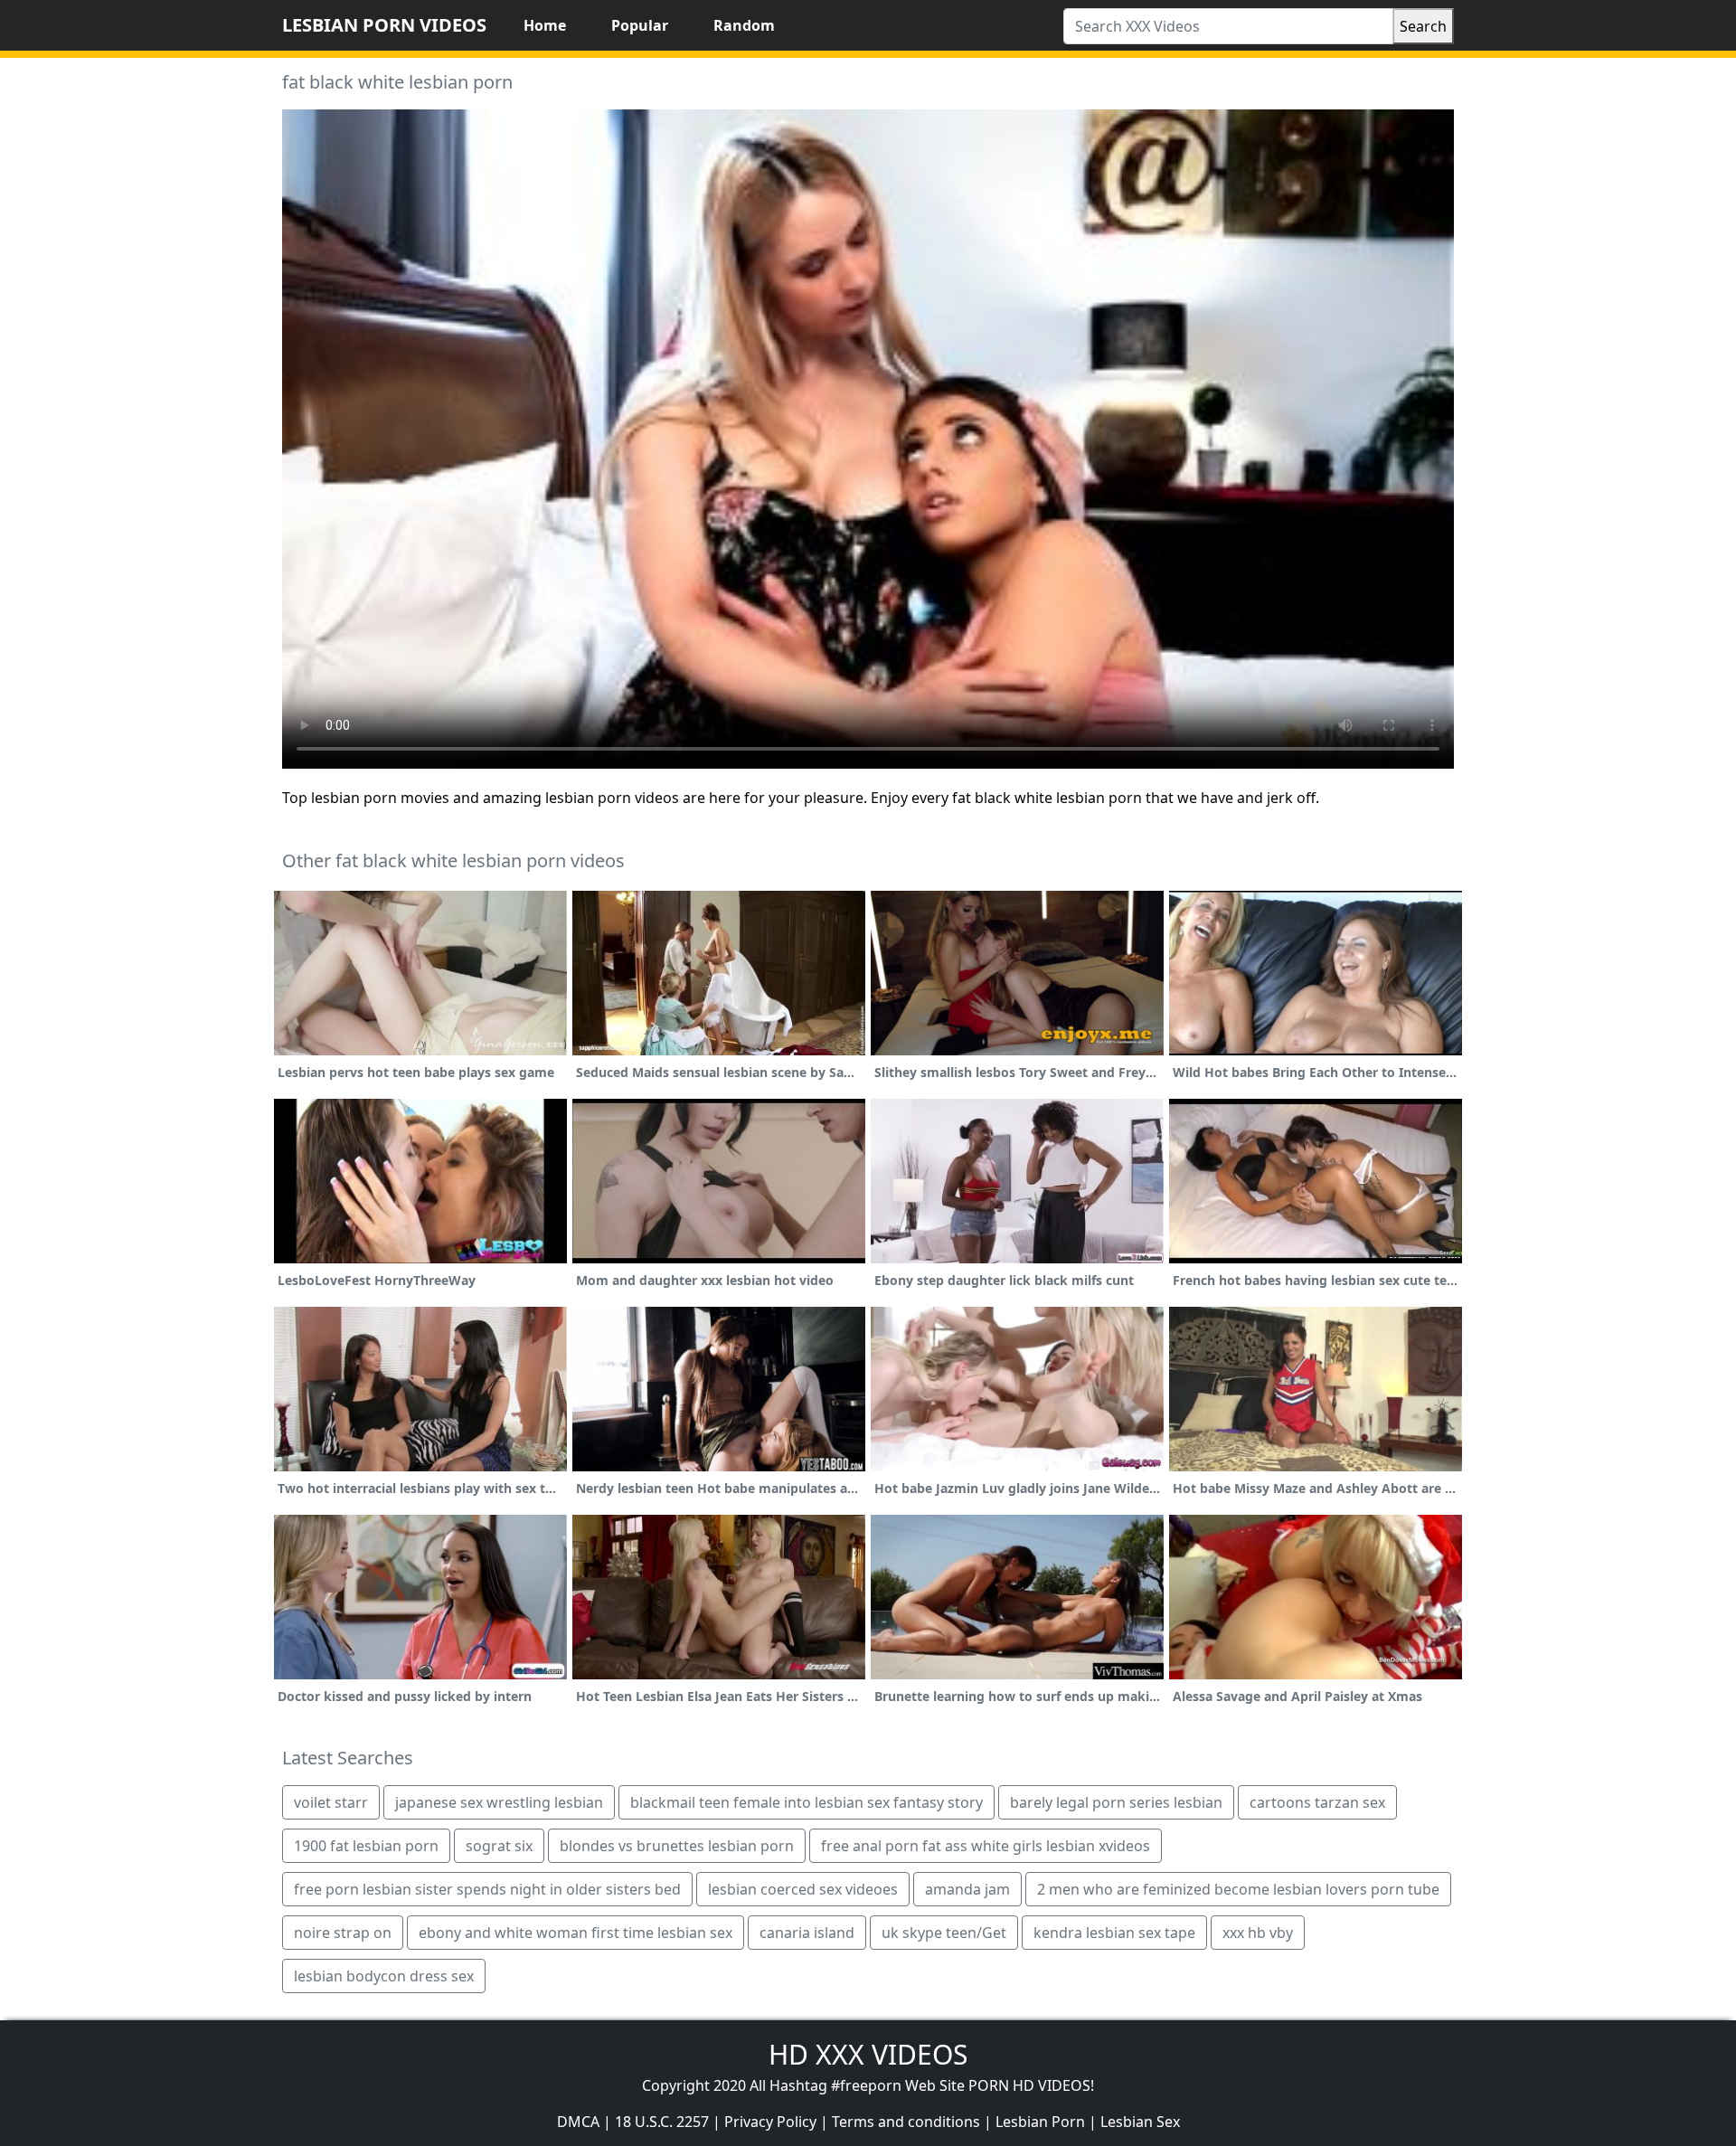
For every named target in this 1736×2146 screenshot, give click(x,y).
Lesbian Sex (1140, 2122)
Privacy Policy (770, 2122)
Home (545, 25)
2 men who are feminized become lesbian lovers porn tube (1238, 1889)
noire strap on (343, 1933)
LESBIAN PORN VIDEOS (384, 25)
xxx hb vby (1258, 1933)
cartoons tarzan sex (1317, 1802)
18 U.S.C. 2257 (662, 2122)
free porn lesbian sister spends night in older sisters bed (487, 1889)
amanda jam (967, 1889)
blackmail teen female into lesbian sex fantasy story (807, 1802)
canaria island (807, 1933)
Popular (640, 25)
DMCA (578, 2122)
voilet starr (331, 1802)
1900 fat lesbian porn (366, 1846)
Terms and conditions (906, 2122)
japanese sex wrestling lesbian (499, 1802)
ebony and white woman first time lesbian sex (576, 1933)
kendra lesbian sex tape (1114, 1933)
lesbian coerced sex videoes (803, 1889)
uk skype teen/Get (944, 1933)
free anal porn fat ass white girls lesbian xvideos (986, 1846)
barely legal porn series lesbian (1116, 1802)
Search (1423, 26)
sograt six (499, 1846)
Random (744, 25)
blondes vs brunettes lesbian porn (677, 1846)
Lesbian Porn (1040, 2122)
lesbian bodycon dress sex (384, 1976)
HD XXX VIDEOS (868, 2054)
